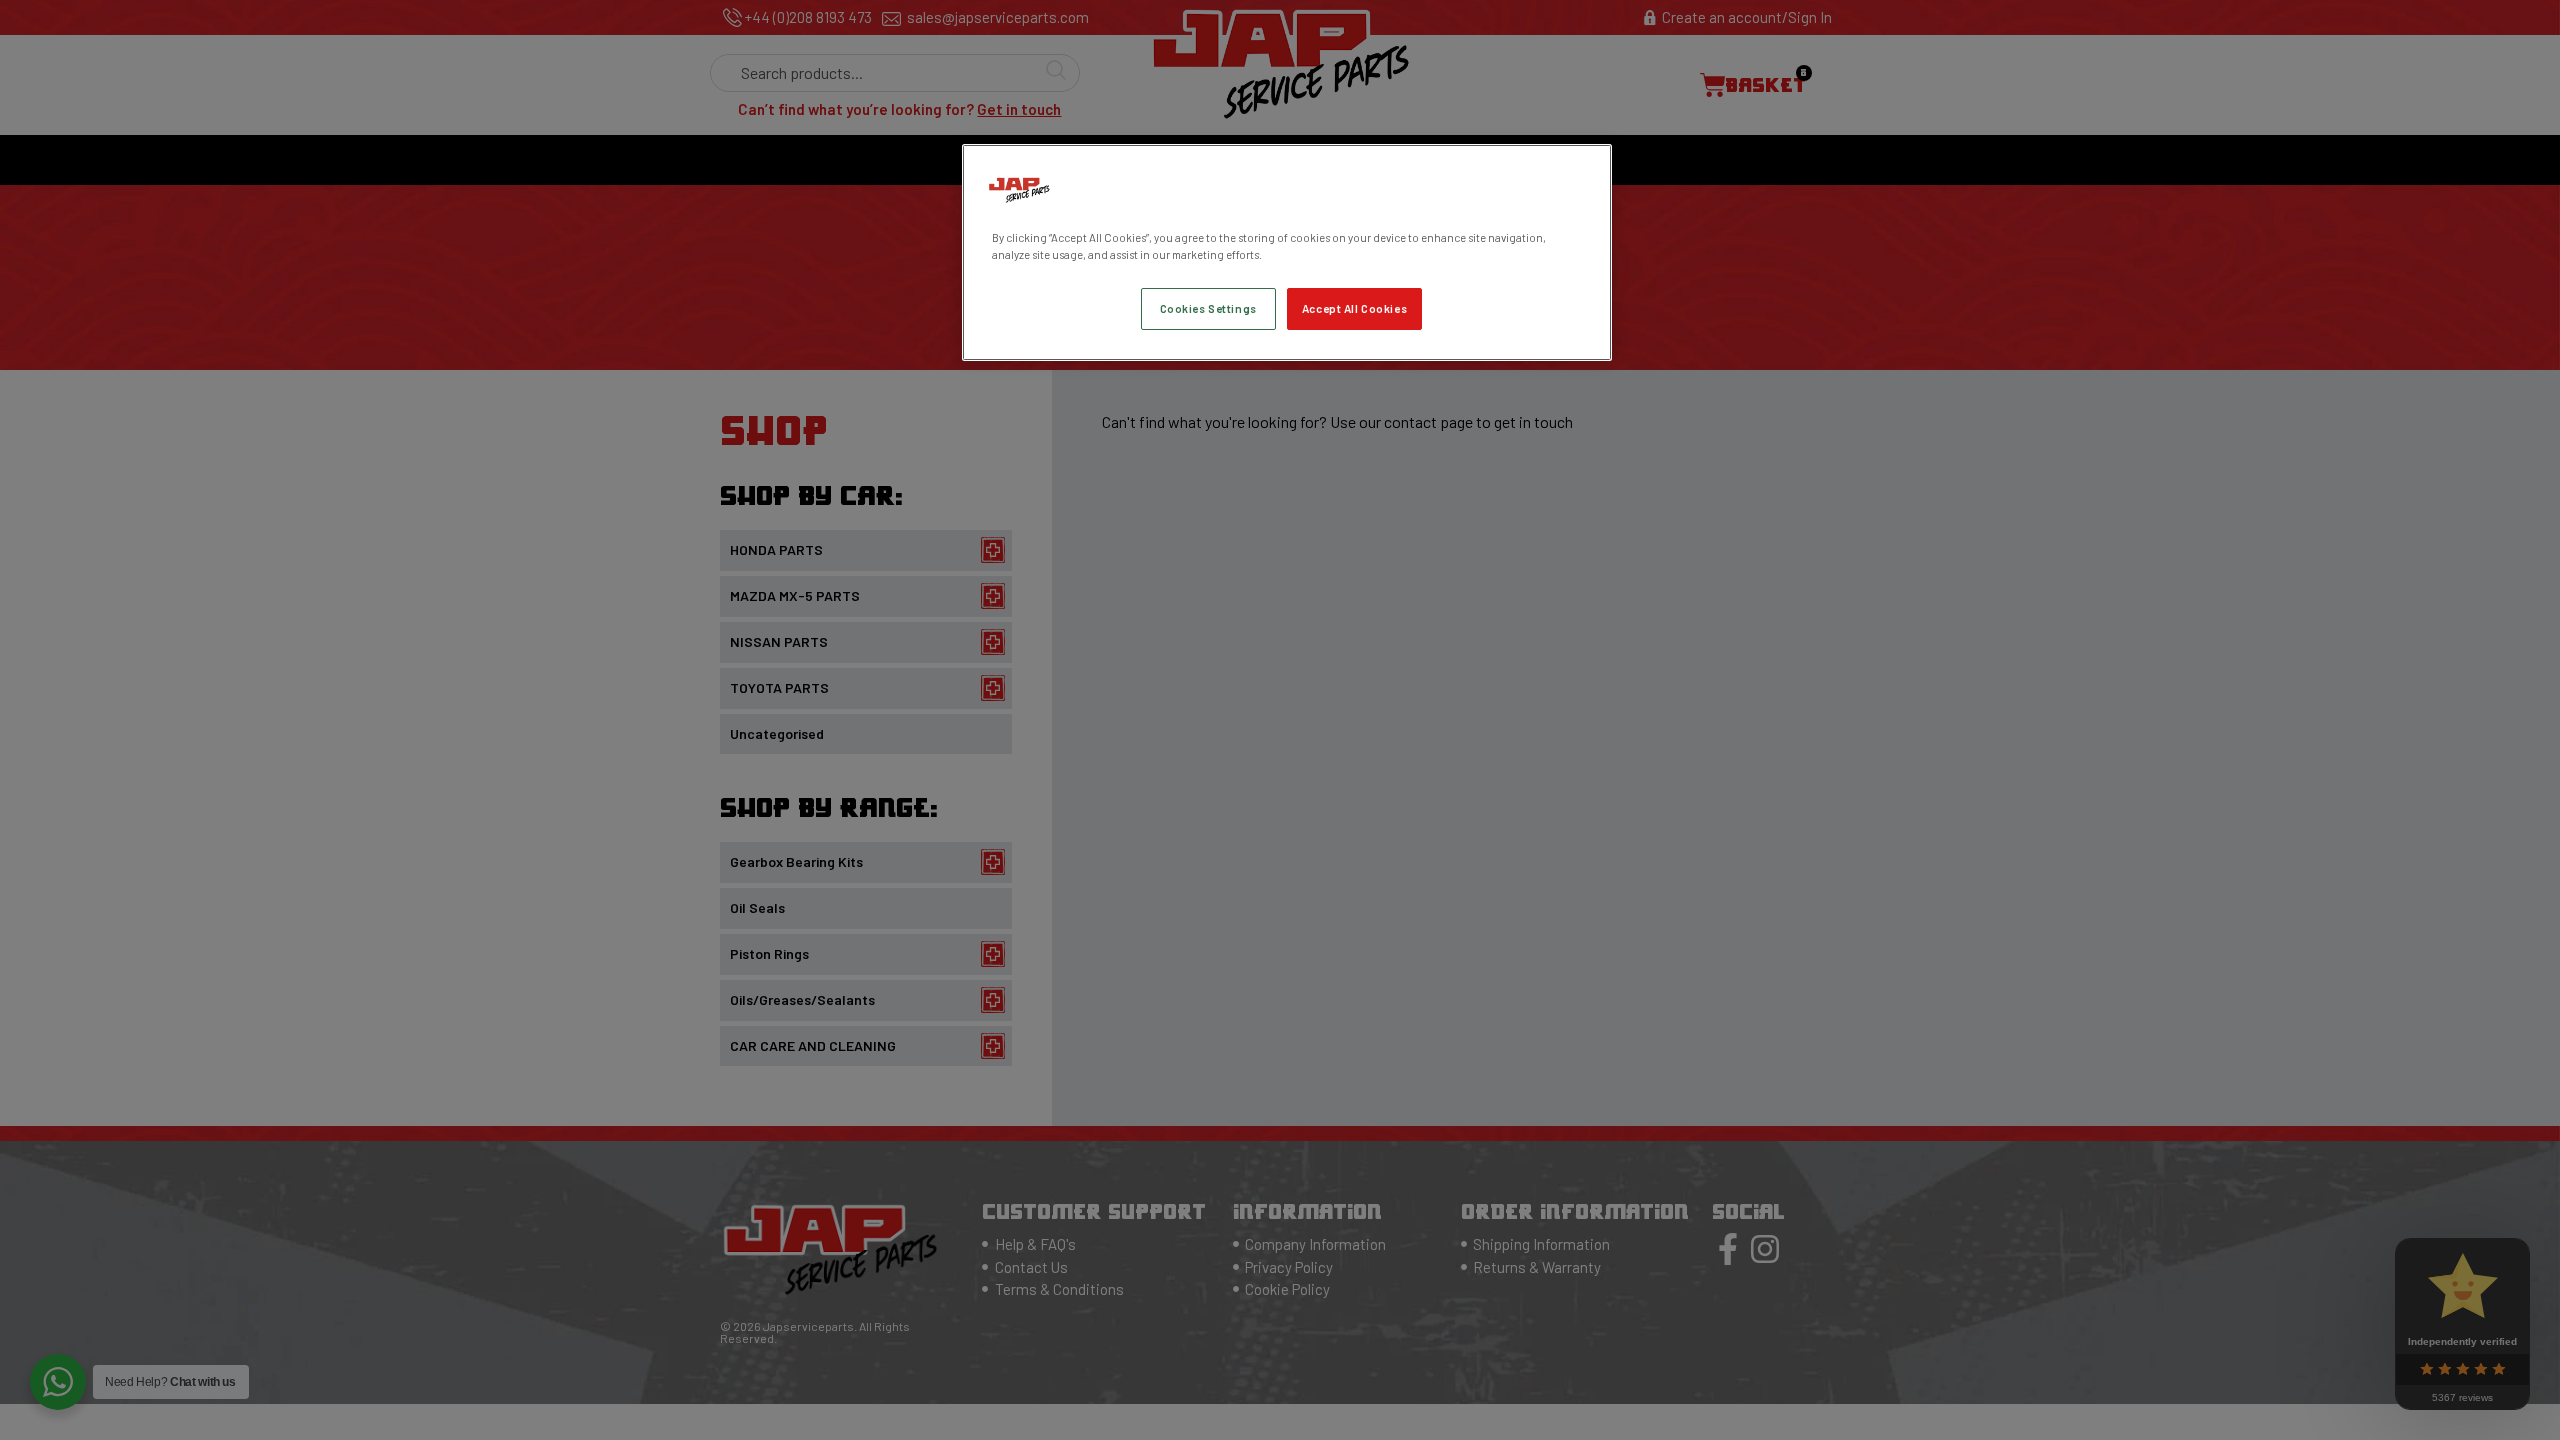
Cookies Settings (1208, 308)
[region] (1287, 252)
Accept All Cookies (1354, 308)
